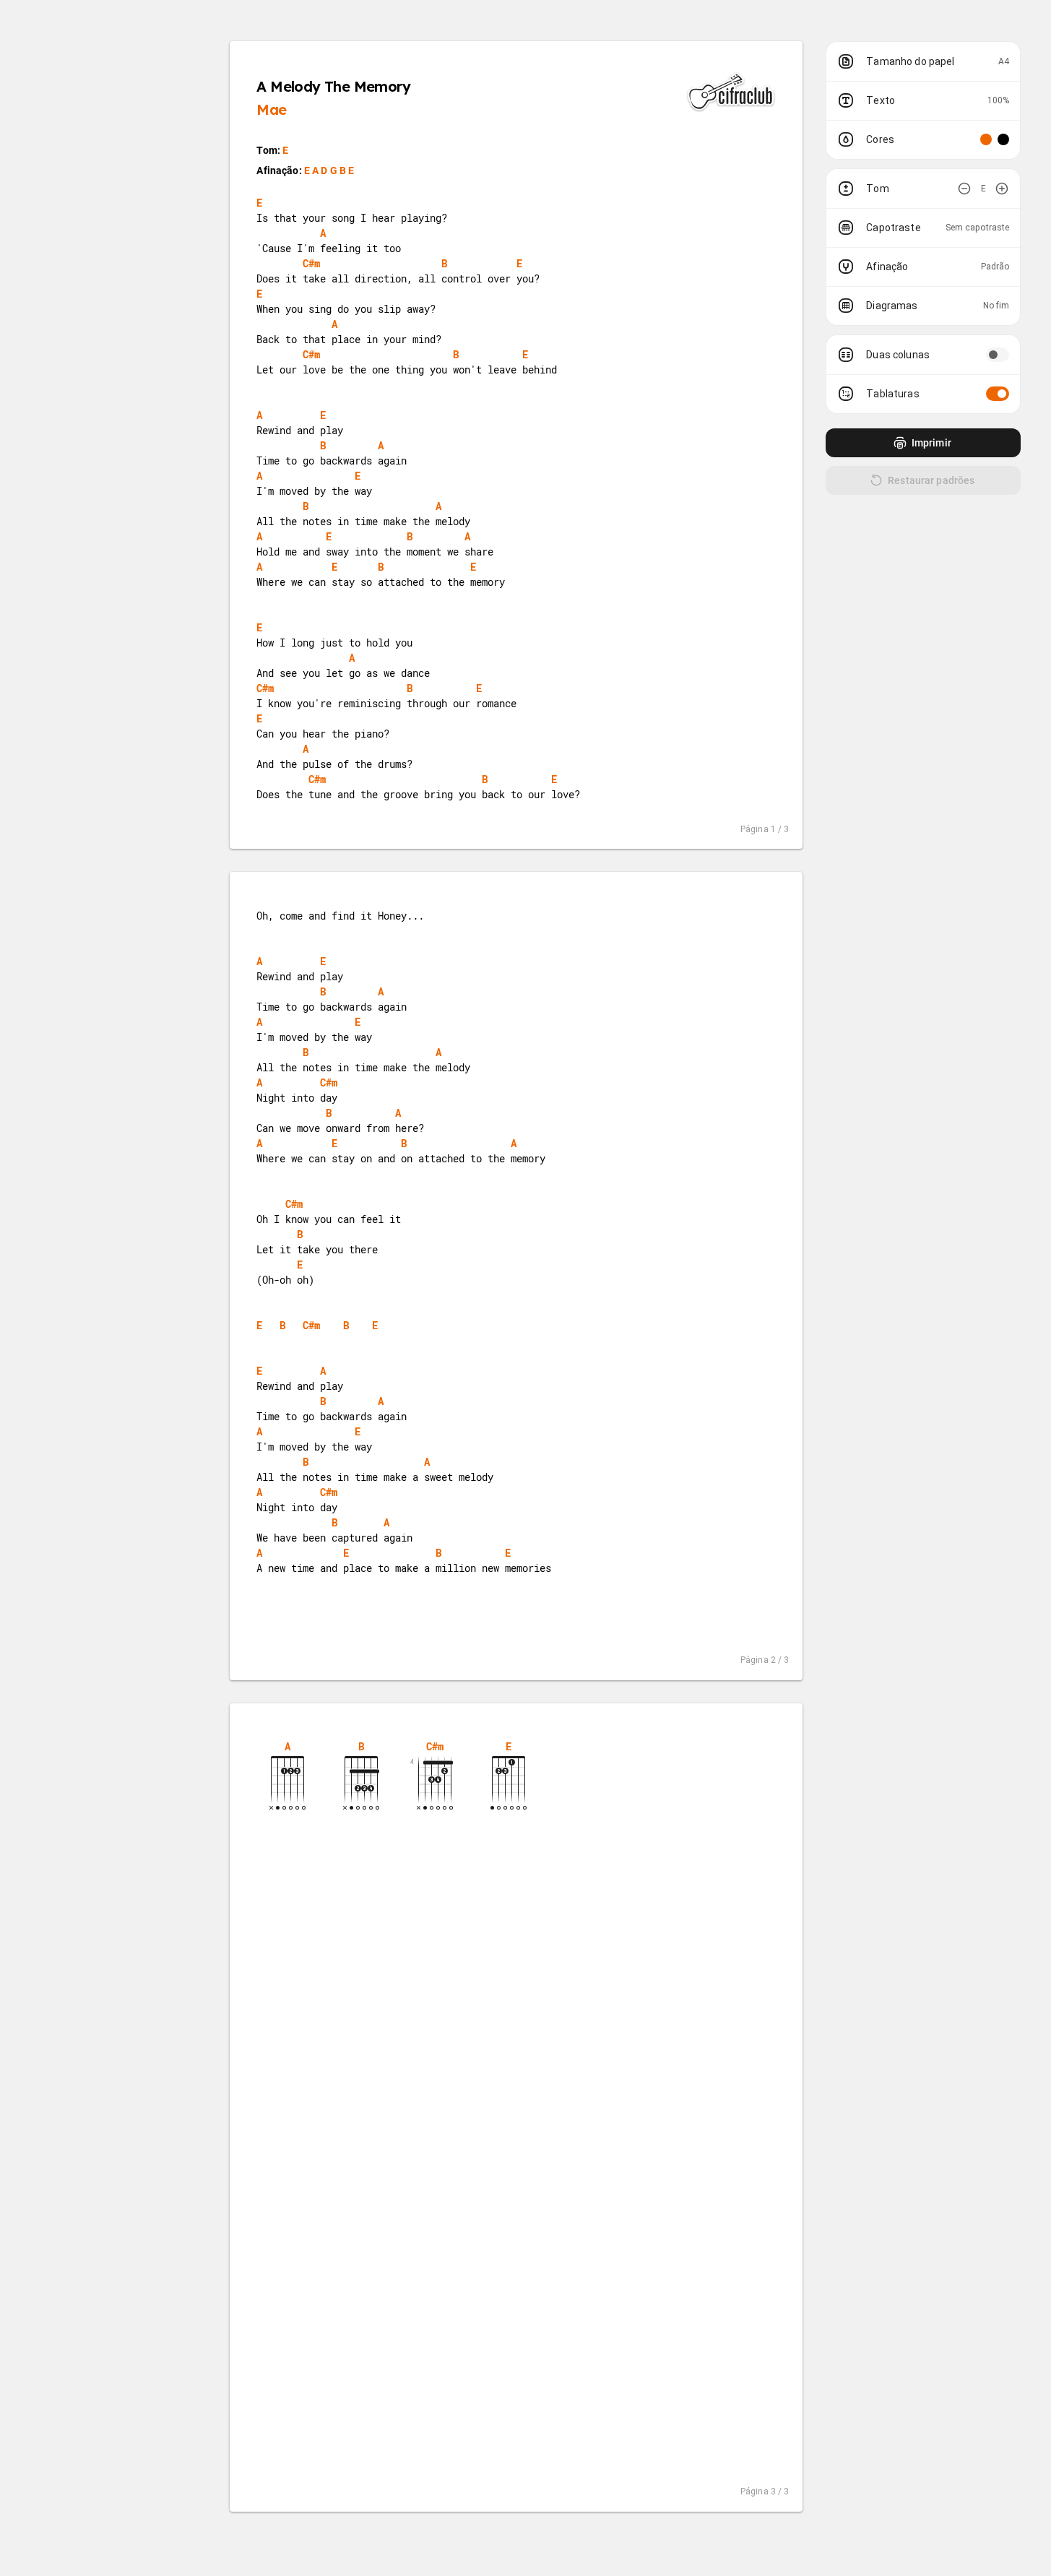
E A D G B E (329, 170)
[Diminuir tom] (964, 189)
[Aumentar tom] (1002, 189)
